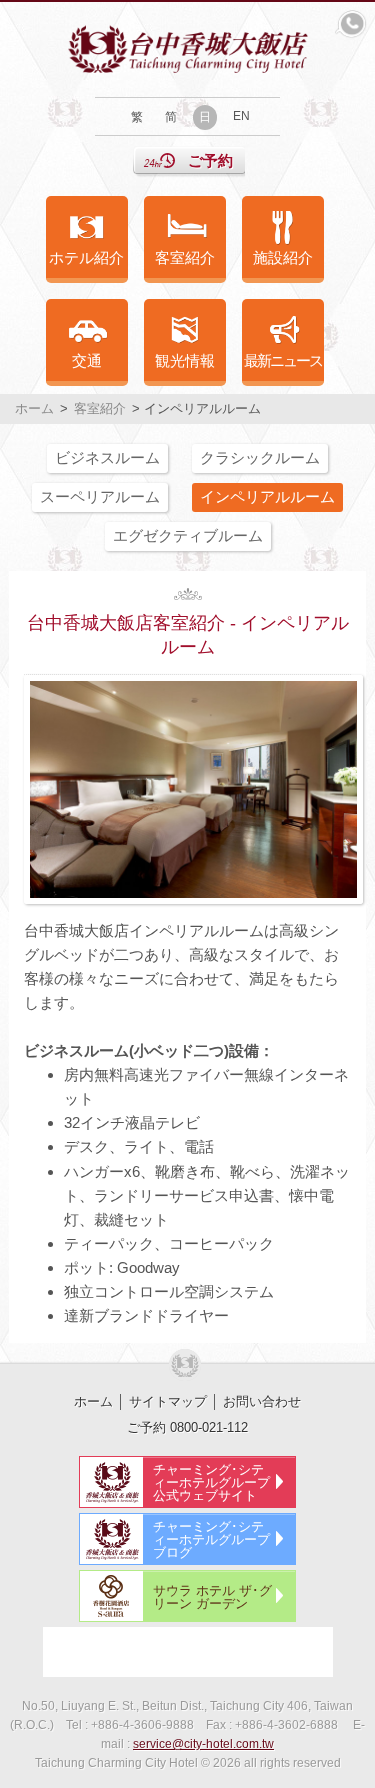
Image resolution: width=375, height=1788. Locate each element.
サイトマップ (168, 1401)
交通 (87, 360)
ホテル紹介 (86, 257)
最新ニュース (283, 360)
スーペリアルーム (100, 496)
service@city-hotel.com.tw (203, 1744)
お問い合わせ (262, 1401)
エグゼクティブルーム (188, 535)
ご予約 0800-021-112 (187, 1427)
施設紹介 (283, 257)
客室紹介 (185, 257)
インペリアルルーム (267, 496)
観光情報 (185, 360)
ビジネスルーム (107, 457)
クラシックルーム (260, 457)
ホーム (34, 408)
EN (241, 116)
